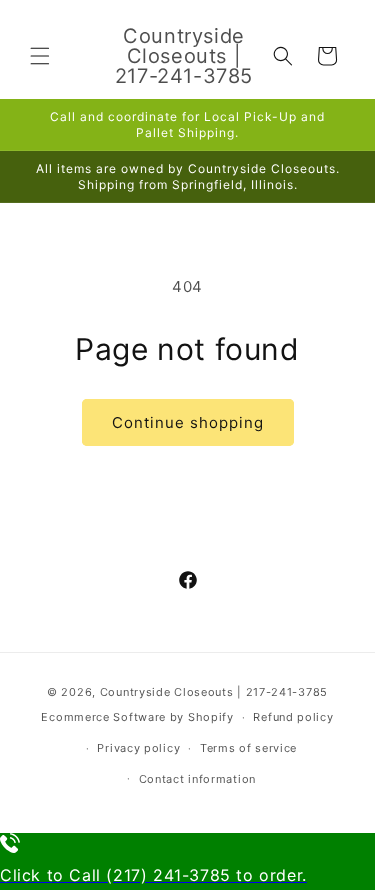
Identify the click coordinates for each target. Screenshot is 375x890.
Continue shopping (188, 422)
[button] (40, 56)
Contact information (197, 779)
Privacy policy (138, 748)
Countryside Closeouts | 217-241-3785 (214, 692)
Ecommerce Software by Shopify (137, 717)
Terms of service (248, 748)
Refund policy (293, 717)
